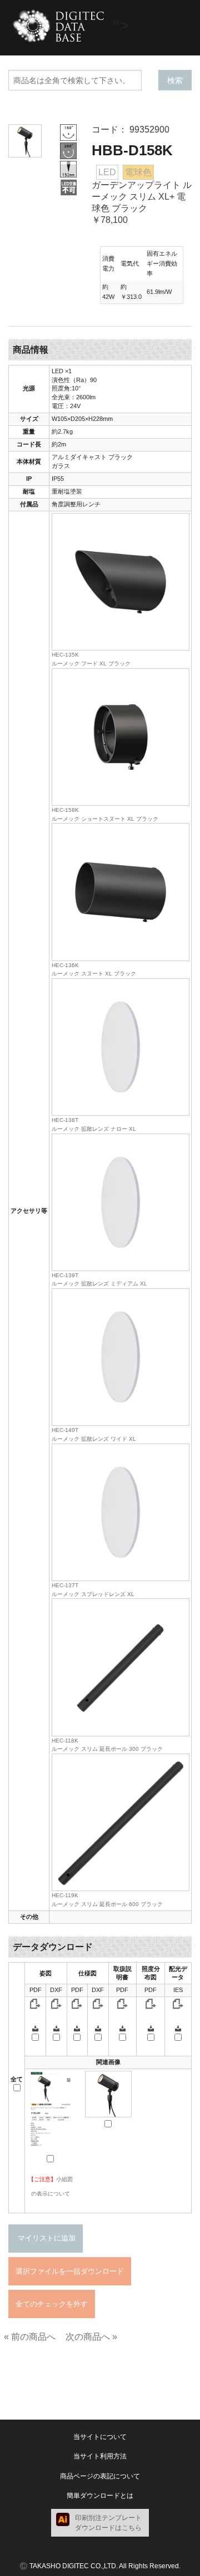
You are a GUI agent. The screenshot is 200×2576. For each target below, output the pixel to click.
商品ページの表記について (100, 2476)
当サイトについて (100, 2437)
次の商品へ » (91, 2337)
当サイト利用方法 (100, 2456)
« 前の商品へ (30, 2337)
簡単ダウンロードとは (100, 2496)
